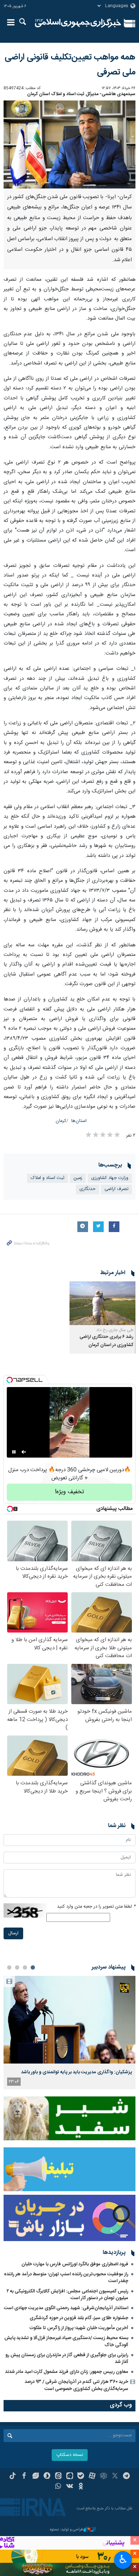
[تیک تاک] (13, 2477)
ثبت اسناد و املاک (48, 1178)
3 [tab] (17, 1967)
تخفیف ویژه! (69, 1492)
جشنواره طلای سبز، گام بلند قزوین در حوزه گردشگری (79, 2318)
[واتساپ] (58, 2487)
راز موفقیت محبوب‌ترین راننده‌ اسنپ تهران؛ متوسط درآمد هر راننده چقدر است (66, 2278)
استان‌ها (79, 1121)
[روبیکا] (104, 2477)
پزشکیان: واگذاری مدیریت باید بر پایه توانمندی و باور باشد (76, 2072)
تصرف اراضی (116, 1189)
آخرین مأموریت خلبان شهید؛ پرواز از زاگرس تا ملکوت (79, 2328)
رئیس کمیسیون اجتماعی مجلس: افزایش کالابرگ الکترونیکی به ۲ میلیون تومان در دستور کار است (68, 2295)
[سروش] (47, 2477)
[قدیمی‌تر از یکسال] (102, 1303)
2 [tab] (25, 1967)
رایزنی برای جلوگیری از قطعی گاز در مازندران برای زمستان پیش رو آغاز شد (67, 2358)
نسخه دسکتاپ (70, 2455)
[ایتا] (58, 2477)
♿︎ (123, 2559)
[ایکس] (115, 2477)
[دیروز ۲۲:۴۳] (69, 2020)
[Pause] (14, 1452)
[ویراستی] (35, 2477)
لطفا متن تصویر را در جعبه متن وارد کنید (96, 1907)
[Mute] (24, 1452)
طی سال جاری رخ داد (115, 1330)
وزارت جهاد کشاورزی (110, 1178)
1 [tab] (33, 1967)
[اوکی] (81, 2487)
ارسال (13, 1933)
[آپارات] (92, 2477)
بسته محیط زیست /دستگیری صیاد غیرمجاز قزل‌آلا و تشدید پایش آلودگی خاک (66, 2341)
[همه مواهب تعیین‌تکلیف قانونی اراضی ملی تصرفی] (69, 144)
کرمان (61, 1121)
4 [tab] (9, 1967)
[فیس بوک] (24, 2477)
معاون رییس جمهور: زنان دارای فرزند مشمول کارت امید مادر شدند (67, 2372)
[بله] (81, 2477)
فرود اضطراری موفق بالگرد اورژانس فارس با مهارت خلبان (75, 2264)
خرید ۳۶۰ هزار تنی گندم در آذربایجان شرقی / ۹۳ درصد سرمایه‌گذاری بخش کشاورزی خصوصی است (76, 2385)
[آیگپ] (70, 2477)
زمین (78, 1178)
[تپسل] (10, 1380)
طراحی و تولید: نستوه (67, 2530)
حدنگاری (87, 1189)
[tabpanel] (69, 2032)
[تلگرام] (126, 2477)
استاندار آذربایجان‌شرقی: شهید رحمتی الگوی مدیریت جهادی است (66, 2308)
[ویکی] (70, 2487)
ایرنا (78, 23)
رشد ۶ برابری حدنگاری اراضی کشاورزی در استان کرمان (106, 1341)
